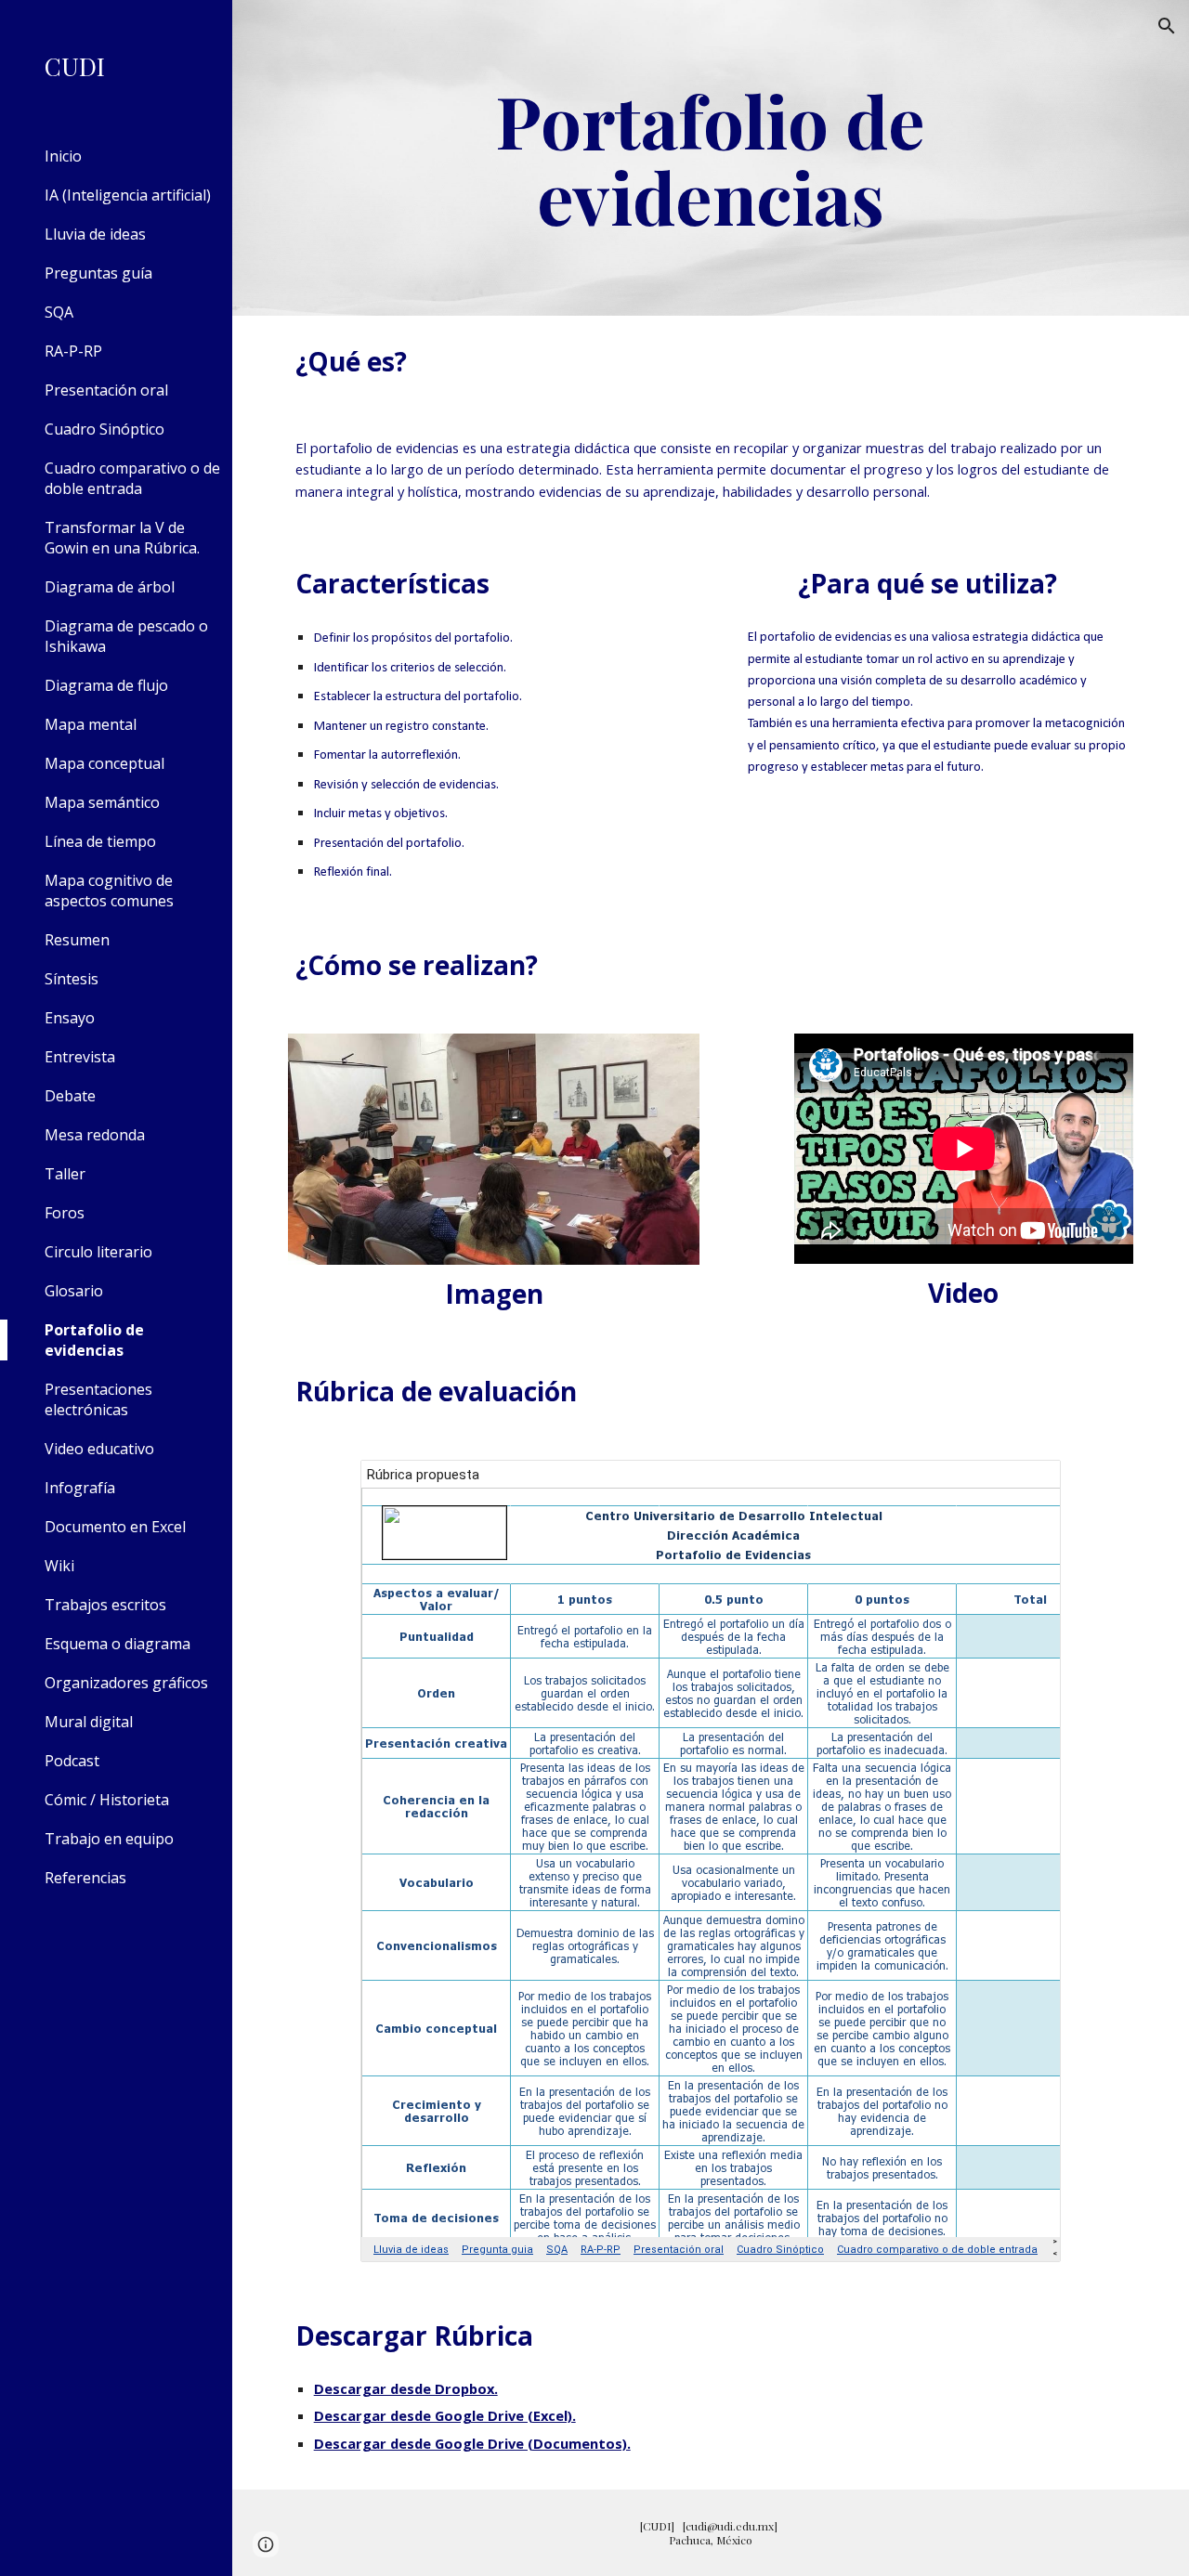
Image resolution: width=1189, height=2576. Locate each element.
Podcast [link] (72, 1761)
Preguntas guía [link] (98, 273)
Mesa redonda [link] (95, 1135)
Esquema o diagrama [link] (118, 1644)
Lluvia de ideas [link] (95, 234)
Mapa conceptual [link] (105, 763)
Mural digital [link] (89, 1722)
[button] (1167, 26)
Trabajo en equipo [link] (109, 1839)
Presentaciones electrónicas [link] (98, 1399)
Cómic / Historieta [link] (107, 1800)
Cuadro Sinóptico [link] (105, 429)
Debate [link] (70, 1096)
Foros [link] (65, 1213)
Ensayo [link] (70, 1018)
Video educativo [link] (99, 1449)
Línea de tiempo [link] (100, 841)
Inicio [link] (63, 156)
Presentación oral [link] (106, 390)
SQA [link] (59, 312)
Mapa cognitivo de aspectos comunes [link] (109, 891)
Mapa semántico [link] (102, 802)
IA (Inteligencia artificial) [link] (128, 195)
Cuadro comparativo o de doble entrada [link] (132, 478)
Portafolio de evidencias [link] (94, 1340)
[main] (710, 158)
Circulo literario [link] (98, 1252)
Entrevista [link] (80, 1057)
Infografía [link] (80, 1488)
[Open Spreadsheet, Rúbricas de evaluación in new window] (1026, 1484)
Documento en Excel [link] (115, 1527)
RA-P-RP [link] (73, 351)
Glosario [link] (74, 1291)
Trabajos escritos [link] (105, 1605)
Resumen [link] (77, 940)
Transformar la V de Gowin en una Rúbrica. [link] (122, 538)
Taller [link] (65, 1174)
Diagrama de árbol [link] (110, 587)
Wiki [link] (59, 1566)
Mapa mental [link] (91, 724)
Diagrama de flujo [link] (106, 685)
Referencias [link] (85, 1878)
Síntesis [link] (72, 979)
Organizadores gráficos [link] (126, 1683)
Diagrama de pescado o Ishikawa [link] (126, 636)
